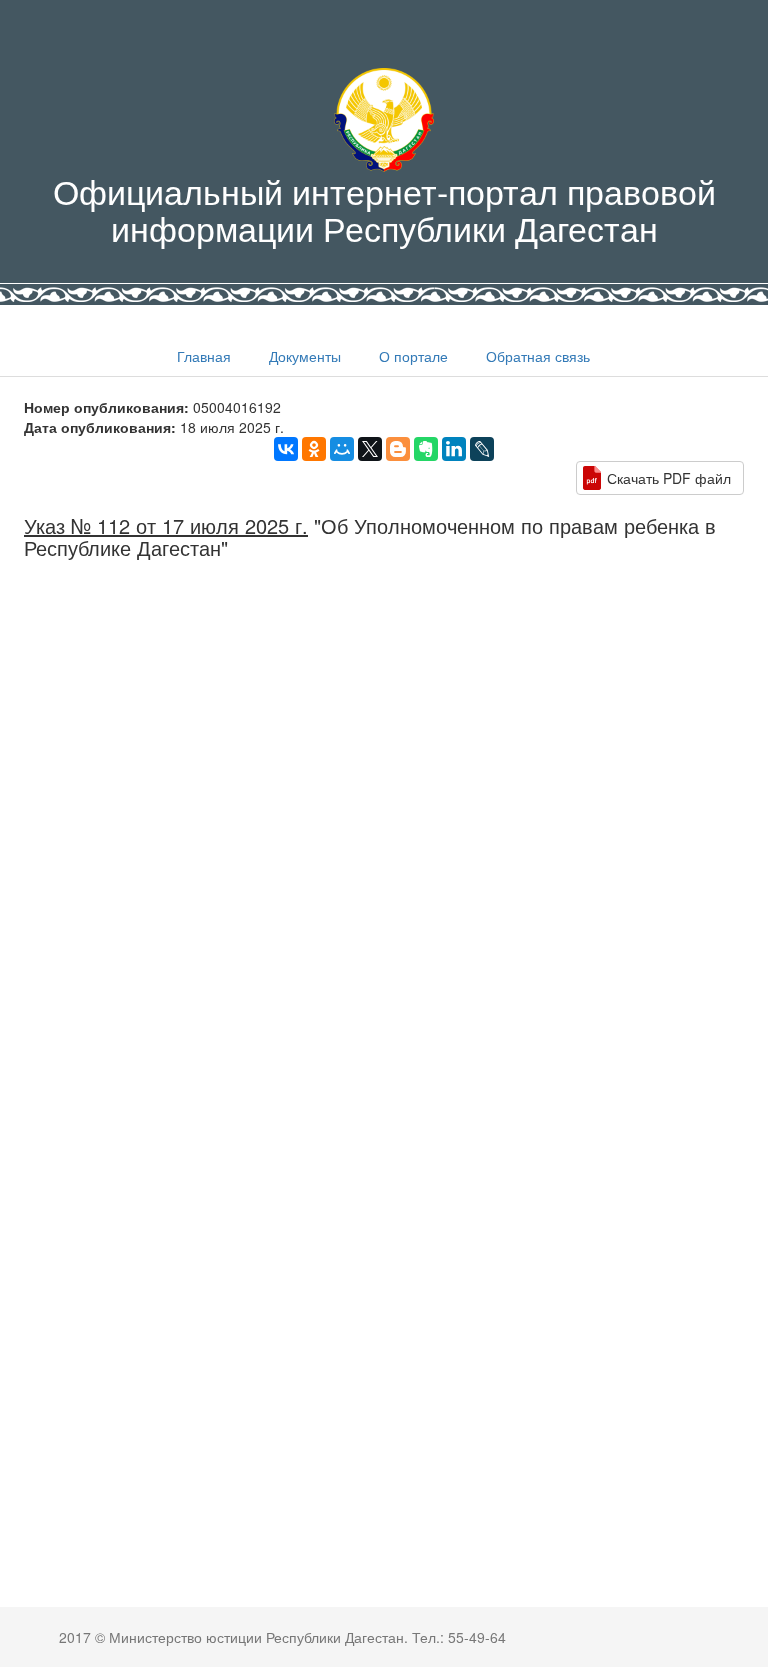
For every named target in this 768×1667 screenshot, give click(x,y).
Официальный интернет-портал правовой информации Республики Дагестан (384, 209)
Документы (305, 356)
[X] (370, 449)
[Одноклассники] (314, 449)
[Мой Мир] (342, 449)
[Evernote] (426, 449)
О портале (413, 356)
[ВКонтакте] (286, 449)
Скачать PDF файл (669, 478)
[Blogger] (398, 449)
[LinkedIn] (454, 449)
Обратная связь (538, 356)
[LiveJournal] (482, 449)
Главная (204, 356)
